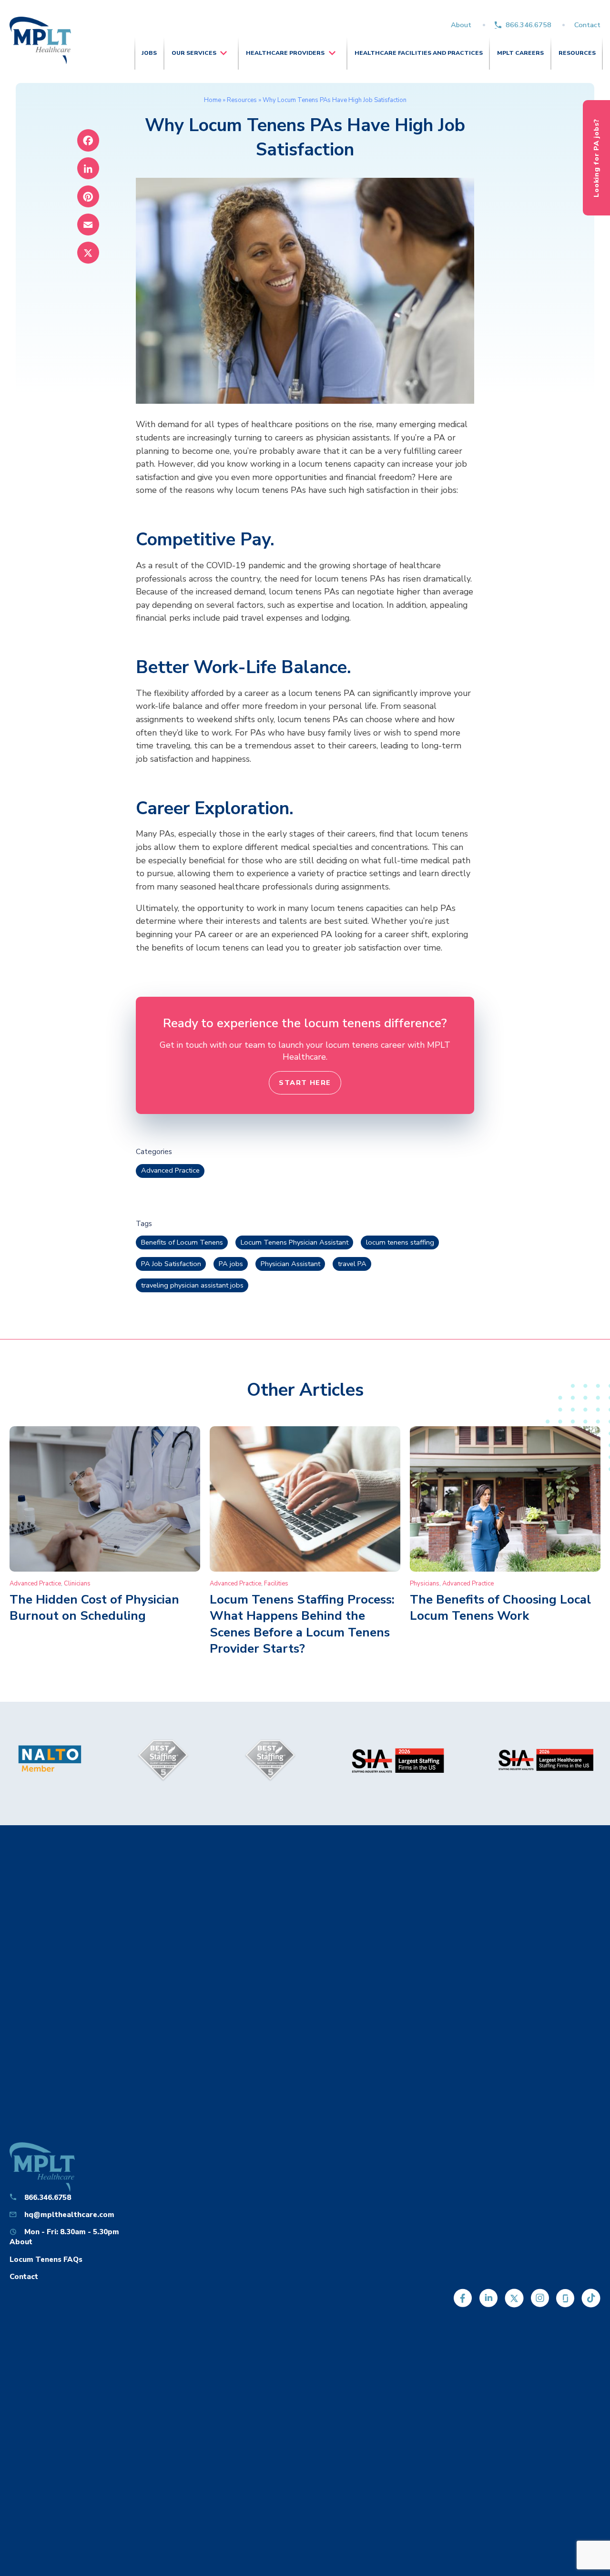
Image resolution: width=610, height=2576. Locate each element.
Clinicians (77, 1584)
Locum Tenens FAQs (46, 2259)
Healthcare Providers (285, 53)
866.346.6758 (529, 25)
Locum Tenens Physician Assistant (295, 1242)
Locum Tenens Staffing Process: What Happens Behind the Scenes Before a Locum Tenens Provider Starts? (302, 1624)
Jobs (149, 53)
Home (213, 100)
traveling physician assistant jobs (192, 1285)
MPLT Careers (520, 53)
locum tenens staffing (400, 1242)
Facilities (276, 1584)
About (461, 25)
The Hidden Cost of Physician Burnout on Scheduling (94, 1608)
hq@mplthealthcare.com (69, 2214)
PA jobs (231, 1264)
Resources (577, 53)
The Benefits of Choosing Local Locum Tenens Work (500, 1608)
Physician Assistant (290, 1264)
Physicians (425, 1584)
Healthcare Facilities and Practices (419, 53)
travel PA (352, 1264)
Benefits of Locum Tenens (182, 1242)
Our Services (194, 53)
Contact (587, 25)
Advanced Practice (170, 1170)
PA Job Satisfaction (171, 1264)
